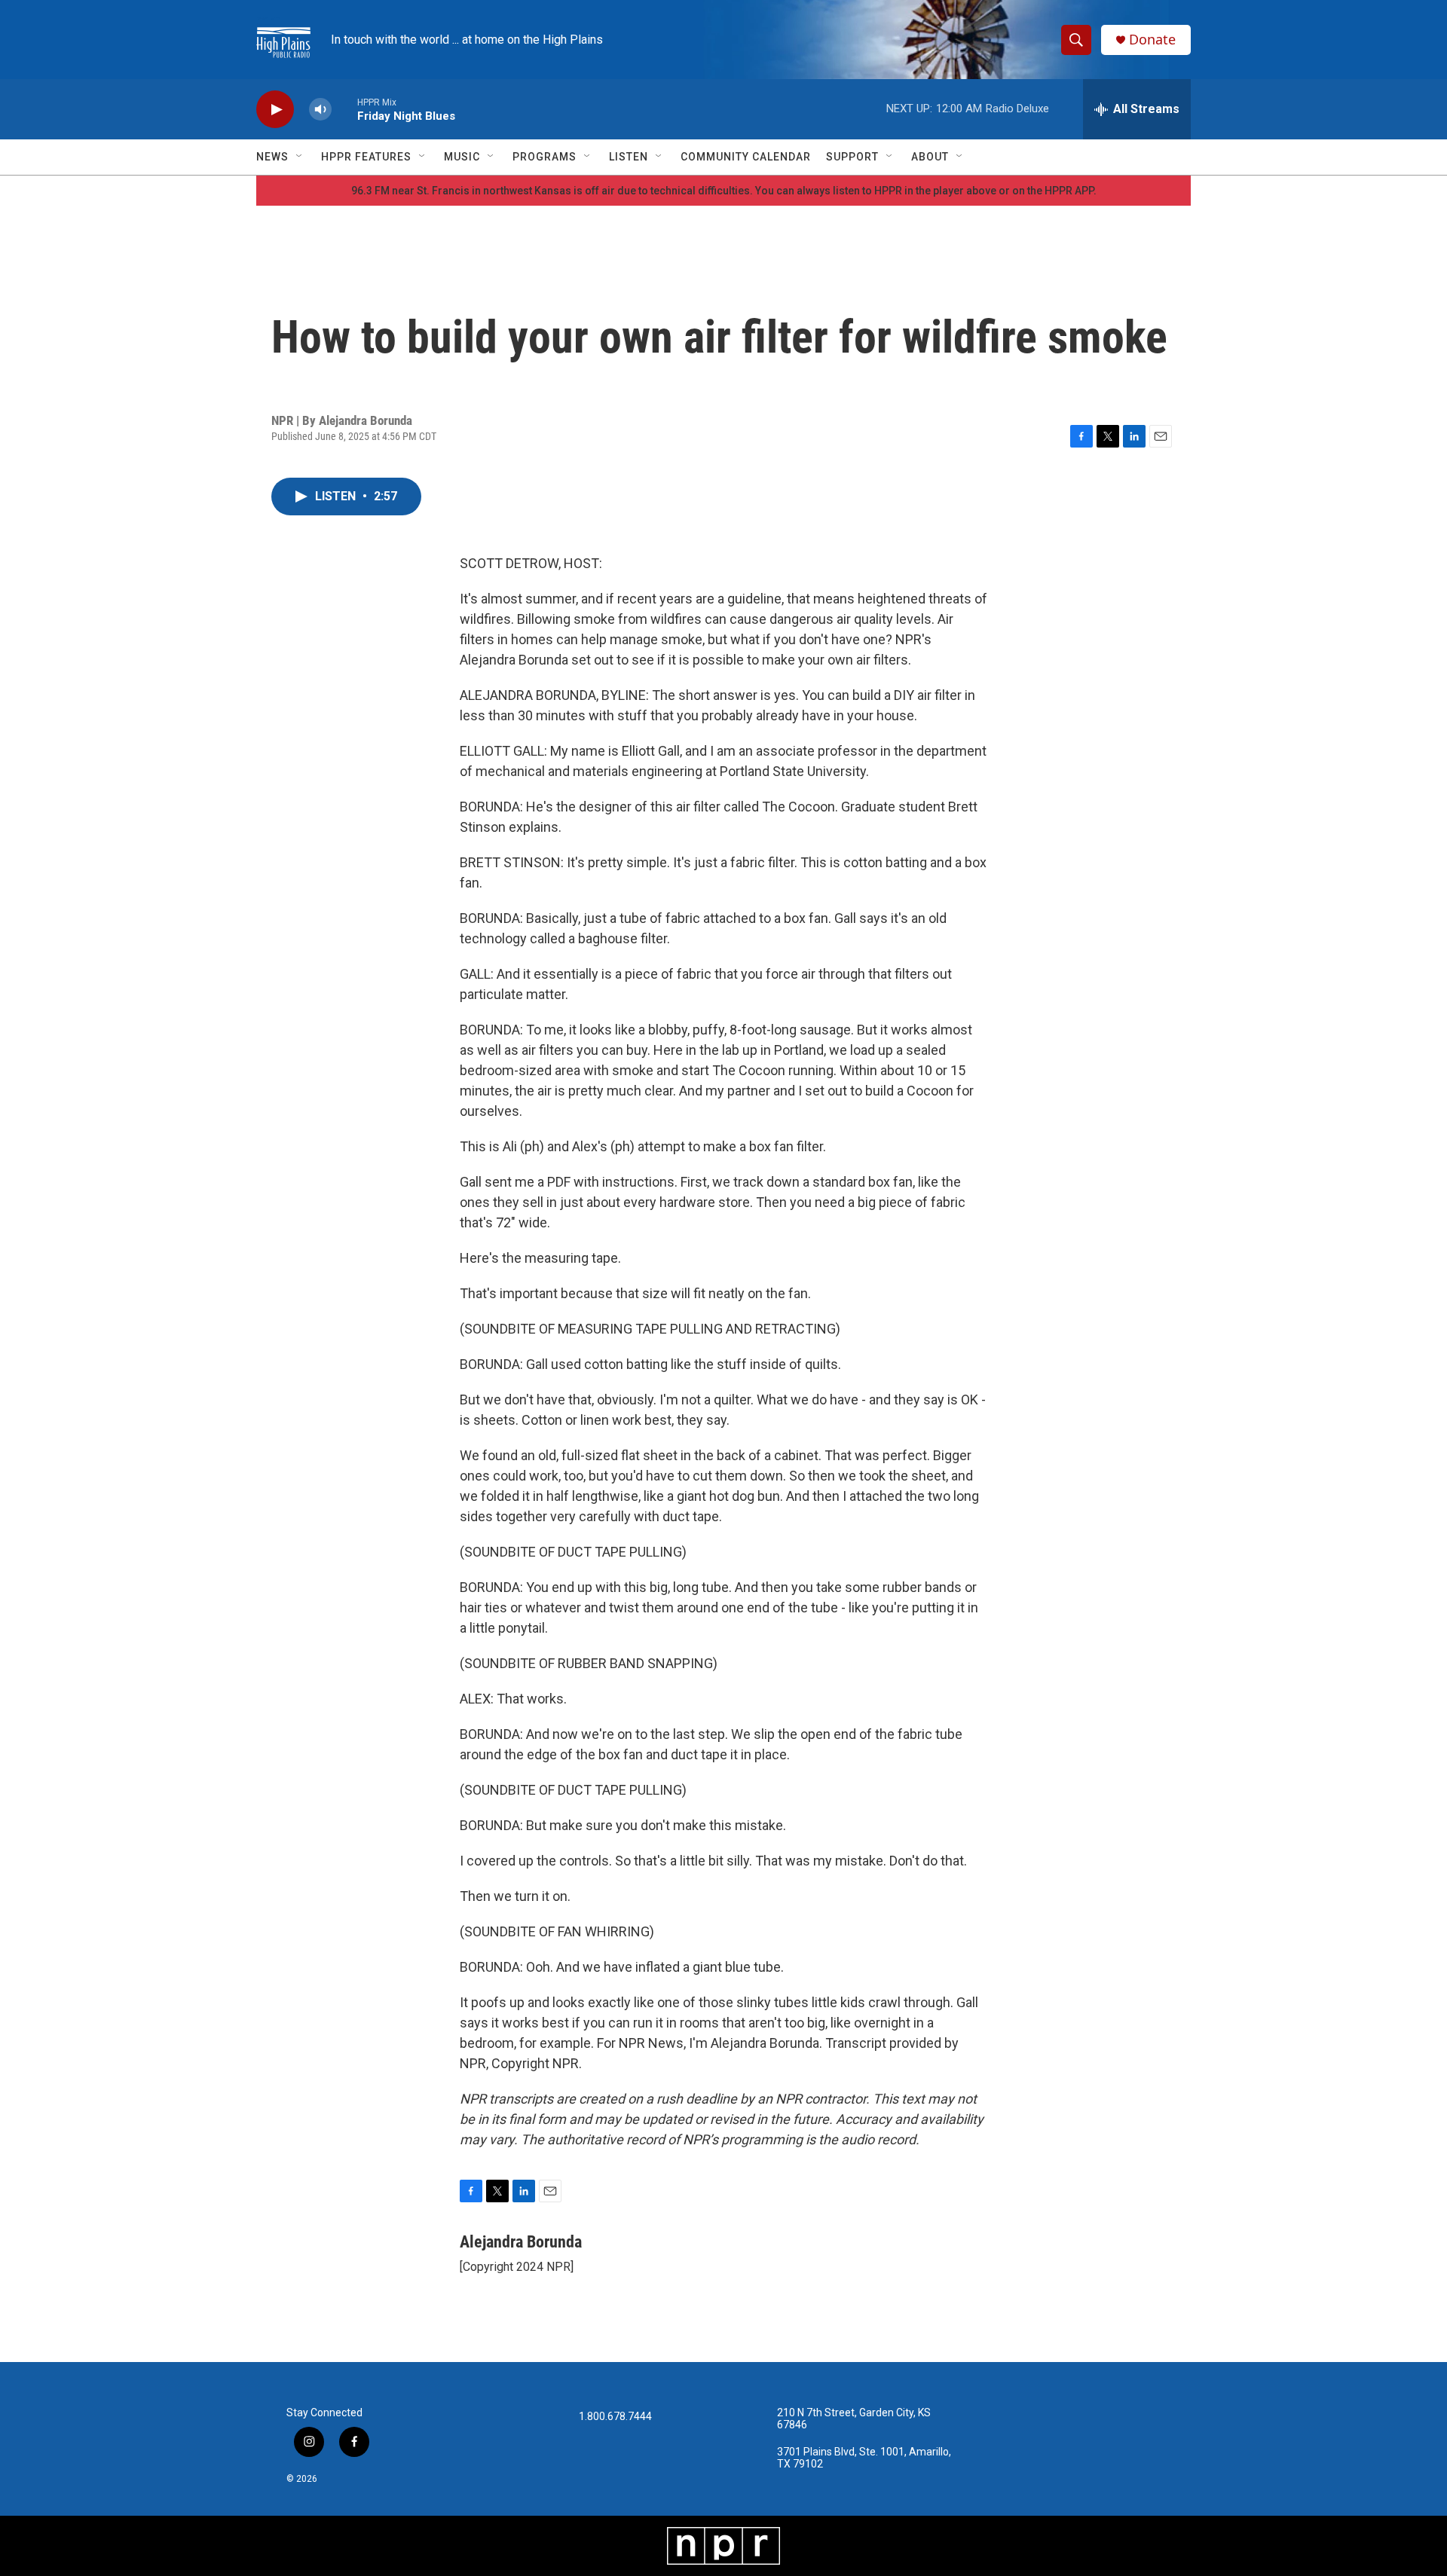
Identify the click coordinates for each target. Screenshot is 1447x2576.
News (272, 157)
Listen (629, 157)
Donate (1152, 40)
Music (462, 157)
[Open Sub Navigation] (300, 157)
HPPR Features (366, 157)
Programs (545, 157)
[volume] (320, 110)
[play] (275, 110)
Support (852, 157)
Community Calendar (746, 157)
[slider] (344, 109)
